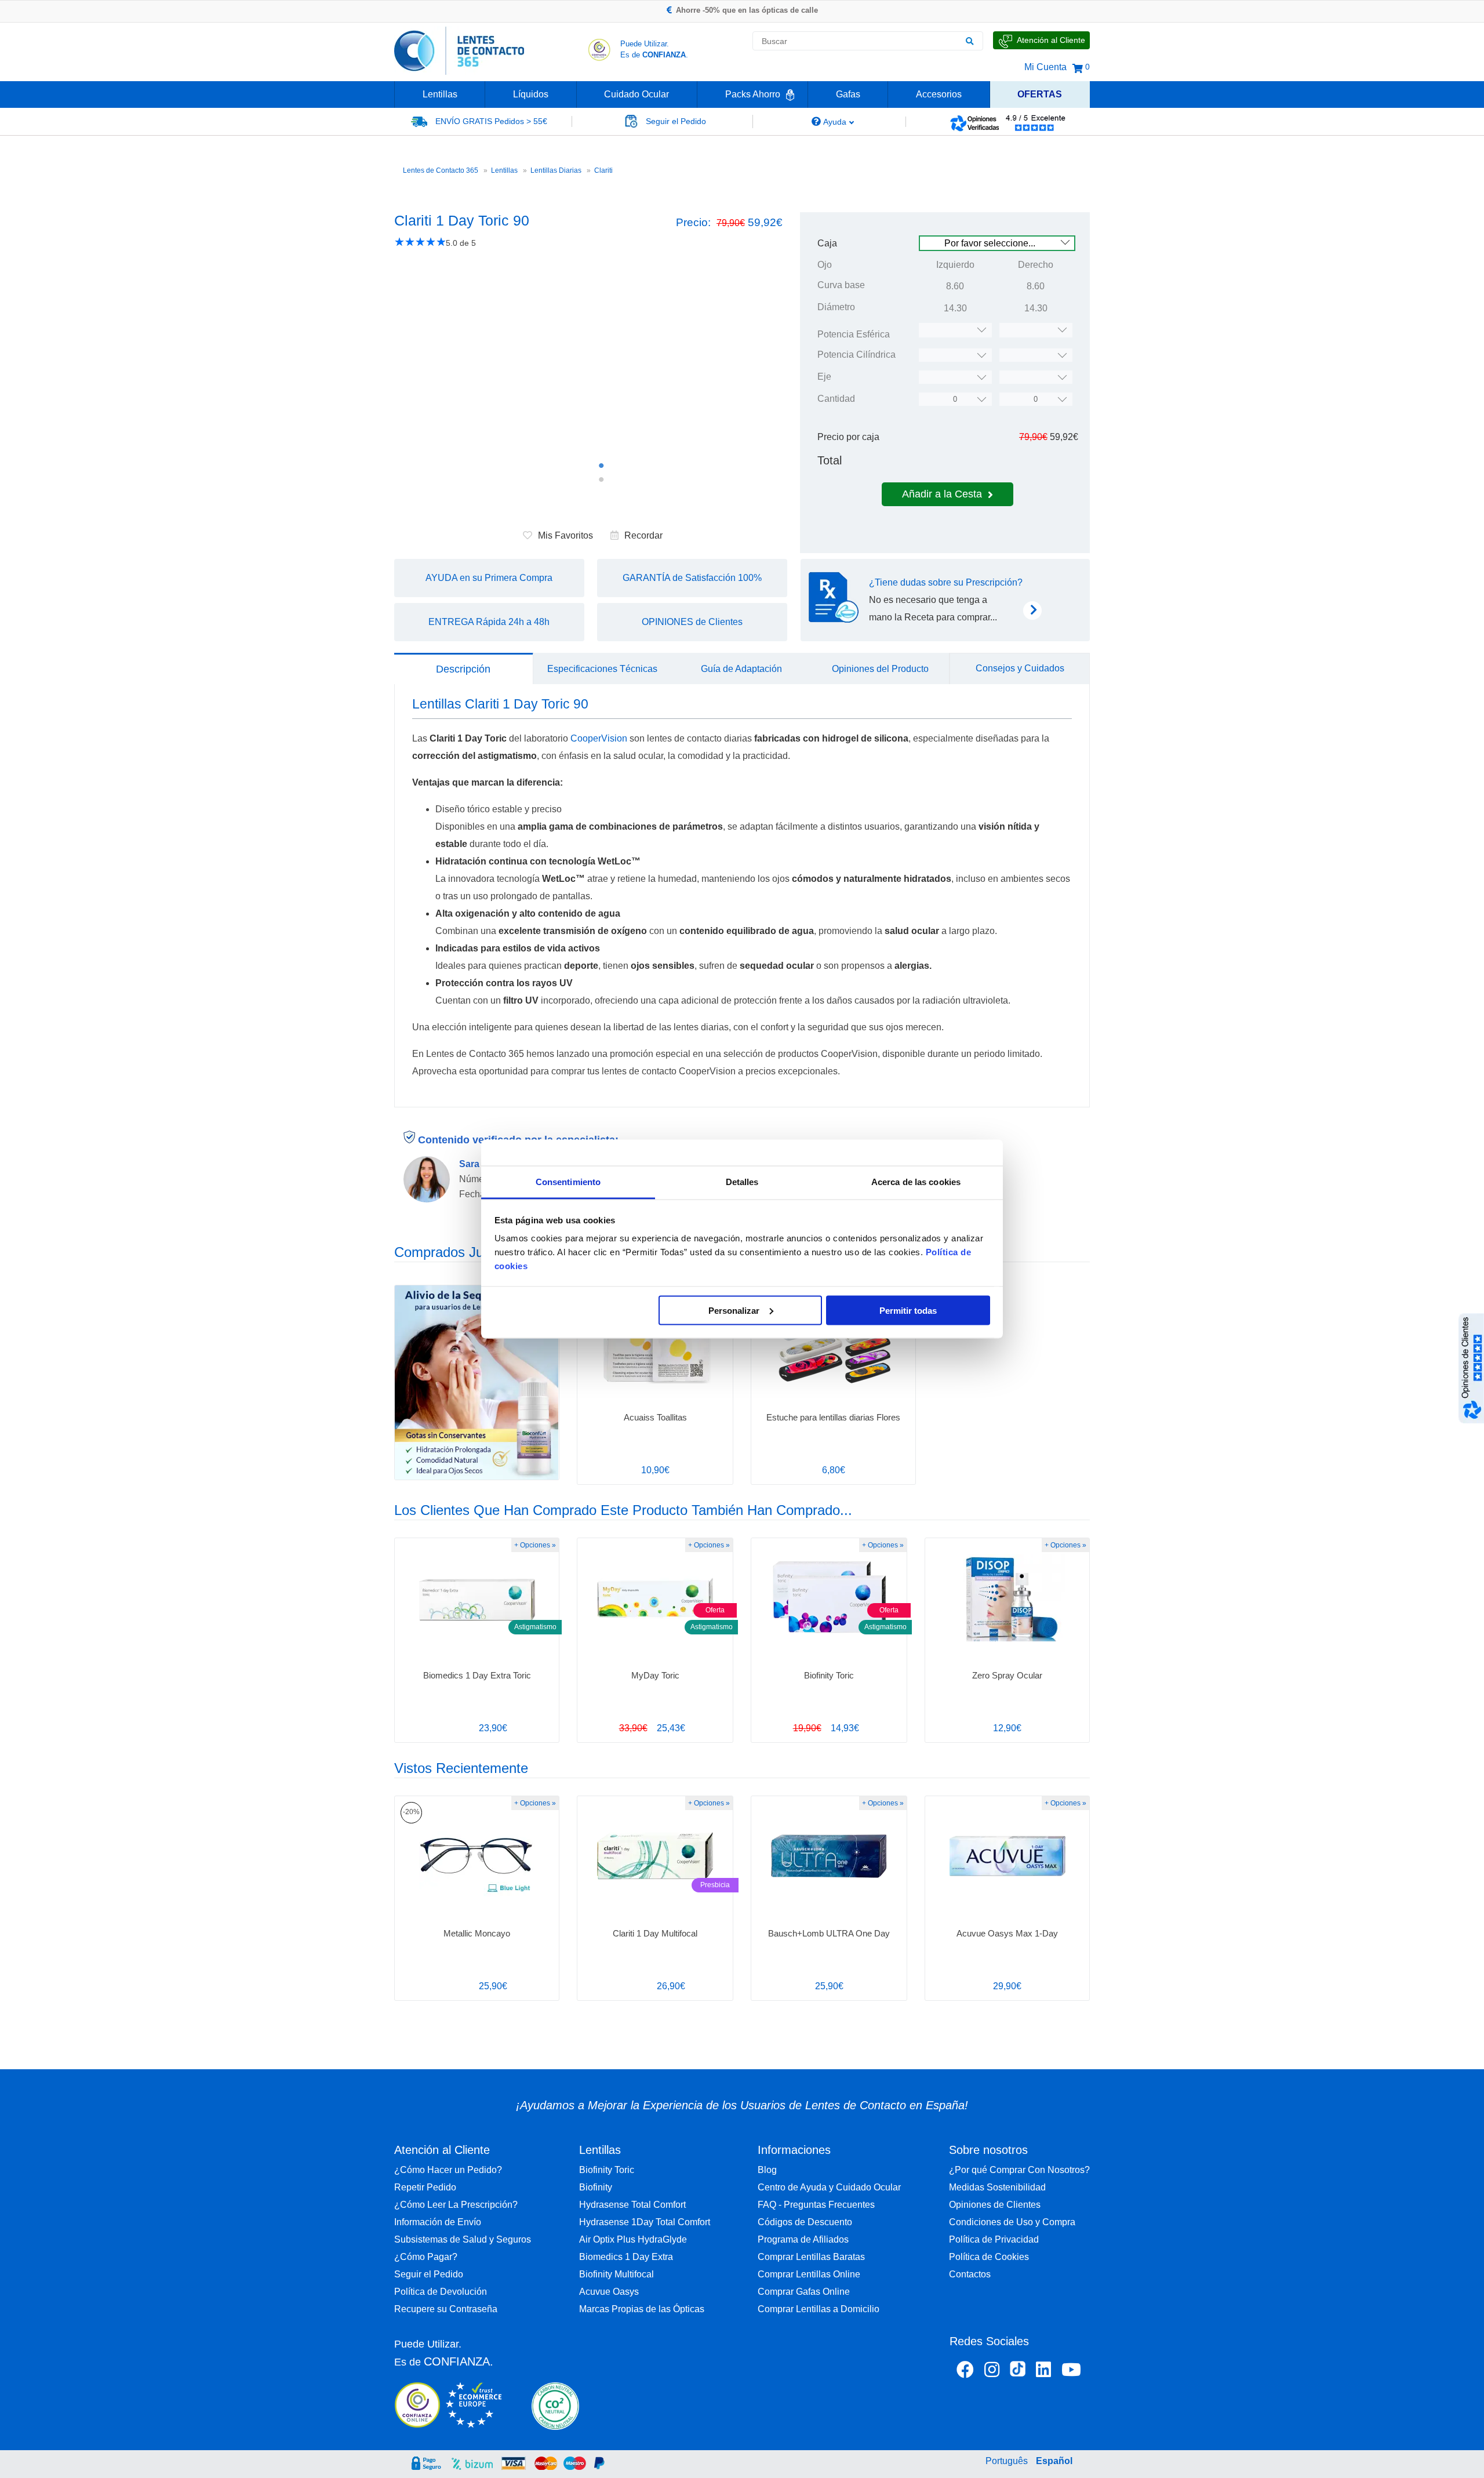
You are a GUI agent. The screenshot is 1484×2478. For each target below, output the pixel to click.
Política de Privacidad (994, 2239)
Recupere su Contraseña (446, 2309)
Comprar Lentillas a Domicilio (819, 2309)
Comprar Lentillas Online (809, 2274)
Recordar (643, 535)
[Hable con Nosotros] (1041, 40)
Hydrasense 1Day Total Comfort (645, 2222)
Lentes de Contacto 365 (441, 170)
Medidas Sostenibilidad (997, 2187)
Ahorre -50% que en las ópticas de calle (747, 10)
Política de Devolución (441, 2292)
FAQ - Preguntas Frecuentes (816, 2205)
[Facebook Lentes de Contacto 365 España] (965, 2372)
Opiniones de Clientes (995, 2205)
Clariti (603, 170)
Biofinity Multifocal (616, 2274)
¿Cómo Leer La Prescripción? (456, 2205)
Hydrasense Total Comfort (632, 2205)
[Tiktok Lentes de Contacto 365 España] (1018, 2372)
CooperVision (599, 738)
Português (1007, 2461)
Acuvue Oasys (609, 2292)
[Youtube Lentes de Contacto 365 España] (1071, 2372)
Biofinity (596, 2187)
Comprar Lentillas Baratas (811, 2257)
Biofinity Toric (607, 2170)
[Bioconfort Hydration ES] (477, 1382)
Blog (767, 2170)
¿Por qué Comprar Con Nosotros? (1019, 2170)
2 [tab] (601, 479)
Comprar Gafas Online (804, 2292)
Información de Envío (438, 2222)
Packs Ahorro (753, 94)
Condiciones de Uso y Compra (1012, 2222)
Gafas (848, 94)
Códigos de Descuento (805, 2222)
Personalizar (734, 1310)
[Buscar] (969, 41)
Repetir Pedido (425, 2187)
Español (1054, 2461)
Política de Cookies (989, 2257)
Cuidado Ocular (636, 94)
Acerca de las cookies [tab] (916, 1182)
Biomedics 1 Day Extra (626, 2257)
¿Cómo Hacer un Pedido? (448, 2170)
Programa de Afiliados (803, 2239)
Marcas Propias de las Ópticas (642, 2309)
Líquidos (531, 94)
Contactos (970, 2274)
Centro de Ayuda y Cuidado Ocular (829, 2187)
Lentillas (440, 94)
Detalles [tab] (742, 1182)
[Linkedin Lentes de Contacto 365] (1043, 2372)
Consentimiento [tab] (568, 1182)
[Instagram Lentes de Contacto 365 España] (992, 2372)
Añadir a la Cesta (942, 494)
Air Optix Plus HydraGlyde (633, 2239)
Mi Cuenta (1045, 67)
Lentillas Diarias (556, 170)
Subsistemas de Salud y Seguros (463, 2239)
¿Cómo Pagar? (426, 2257)
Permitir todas (908, 1310)
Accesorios (939, 94)
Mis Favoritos (565, 535)
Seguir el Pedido (429, 2274)
